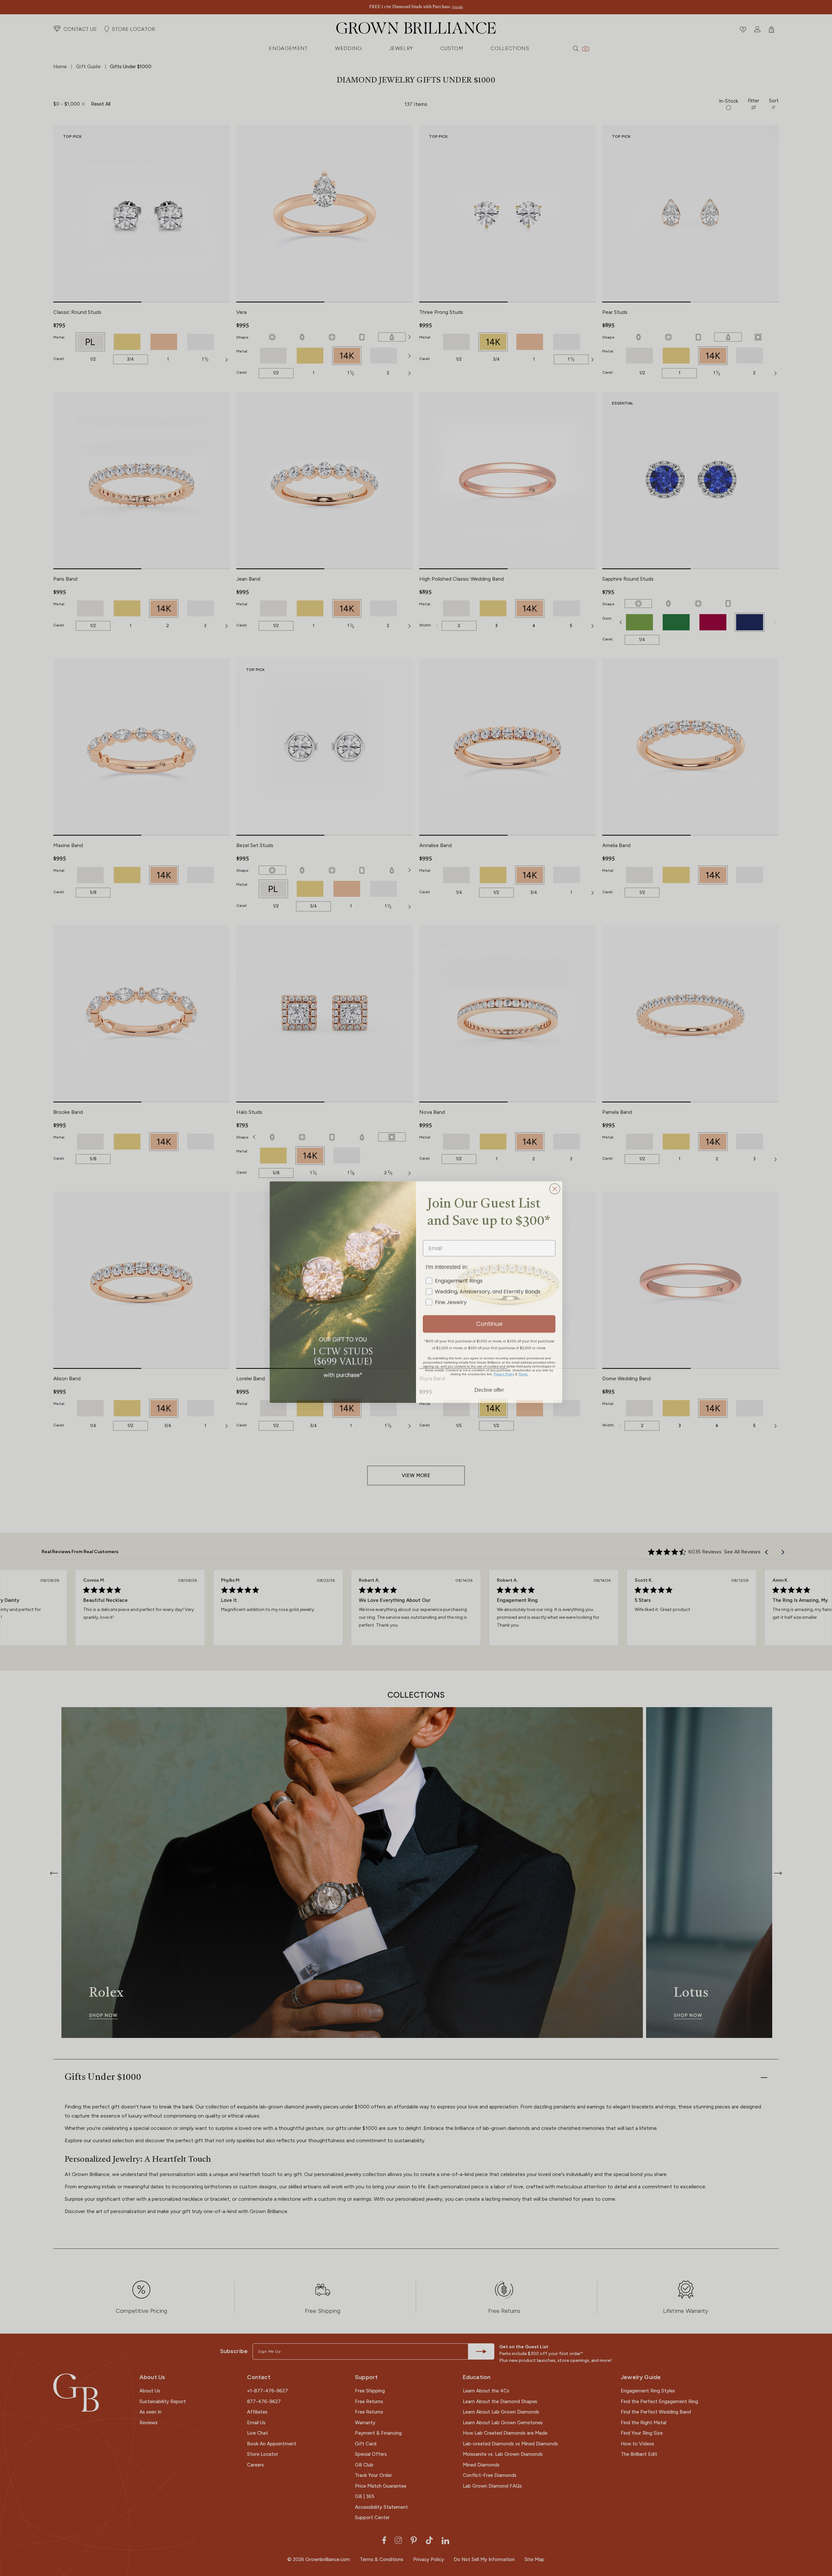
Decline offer (489, 1385)
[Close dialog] (555, 1185)
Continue (489, 1320)
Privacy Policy (504, 1370)
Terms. (523, 1370)
